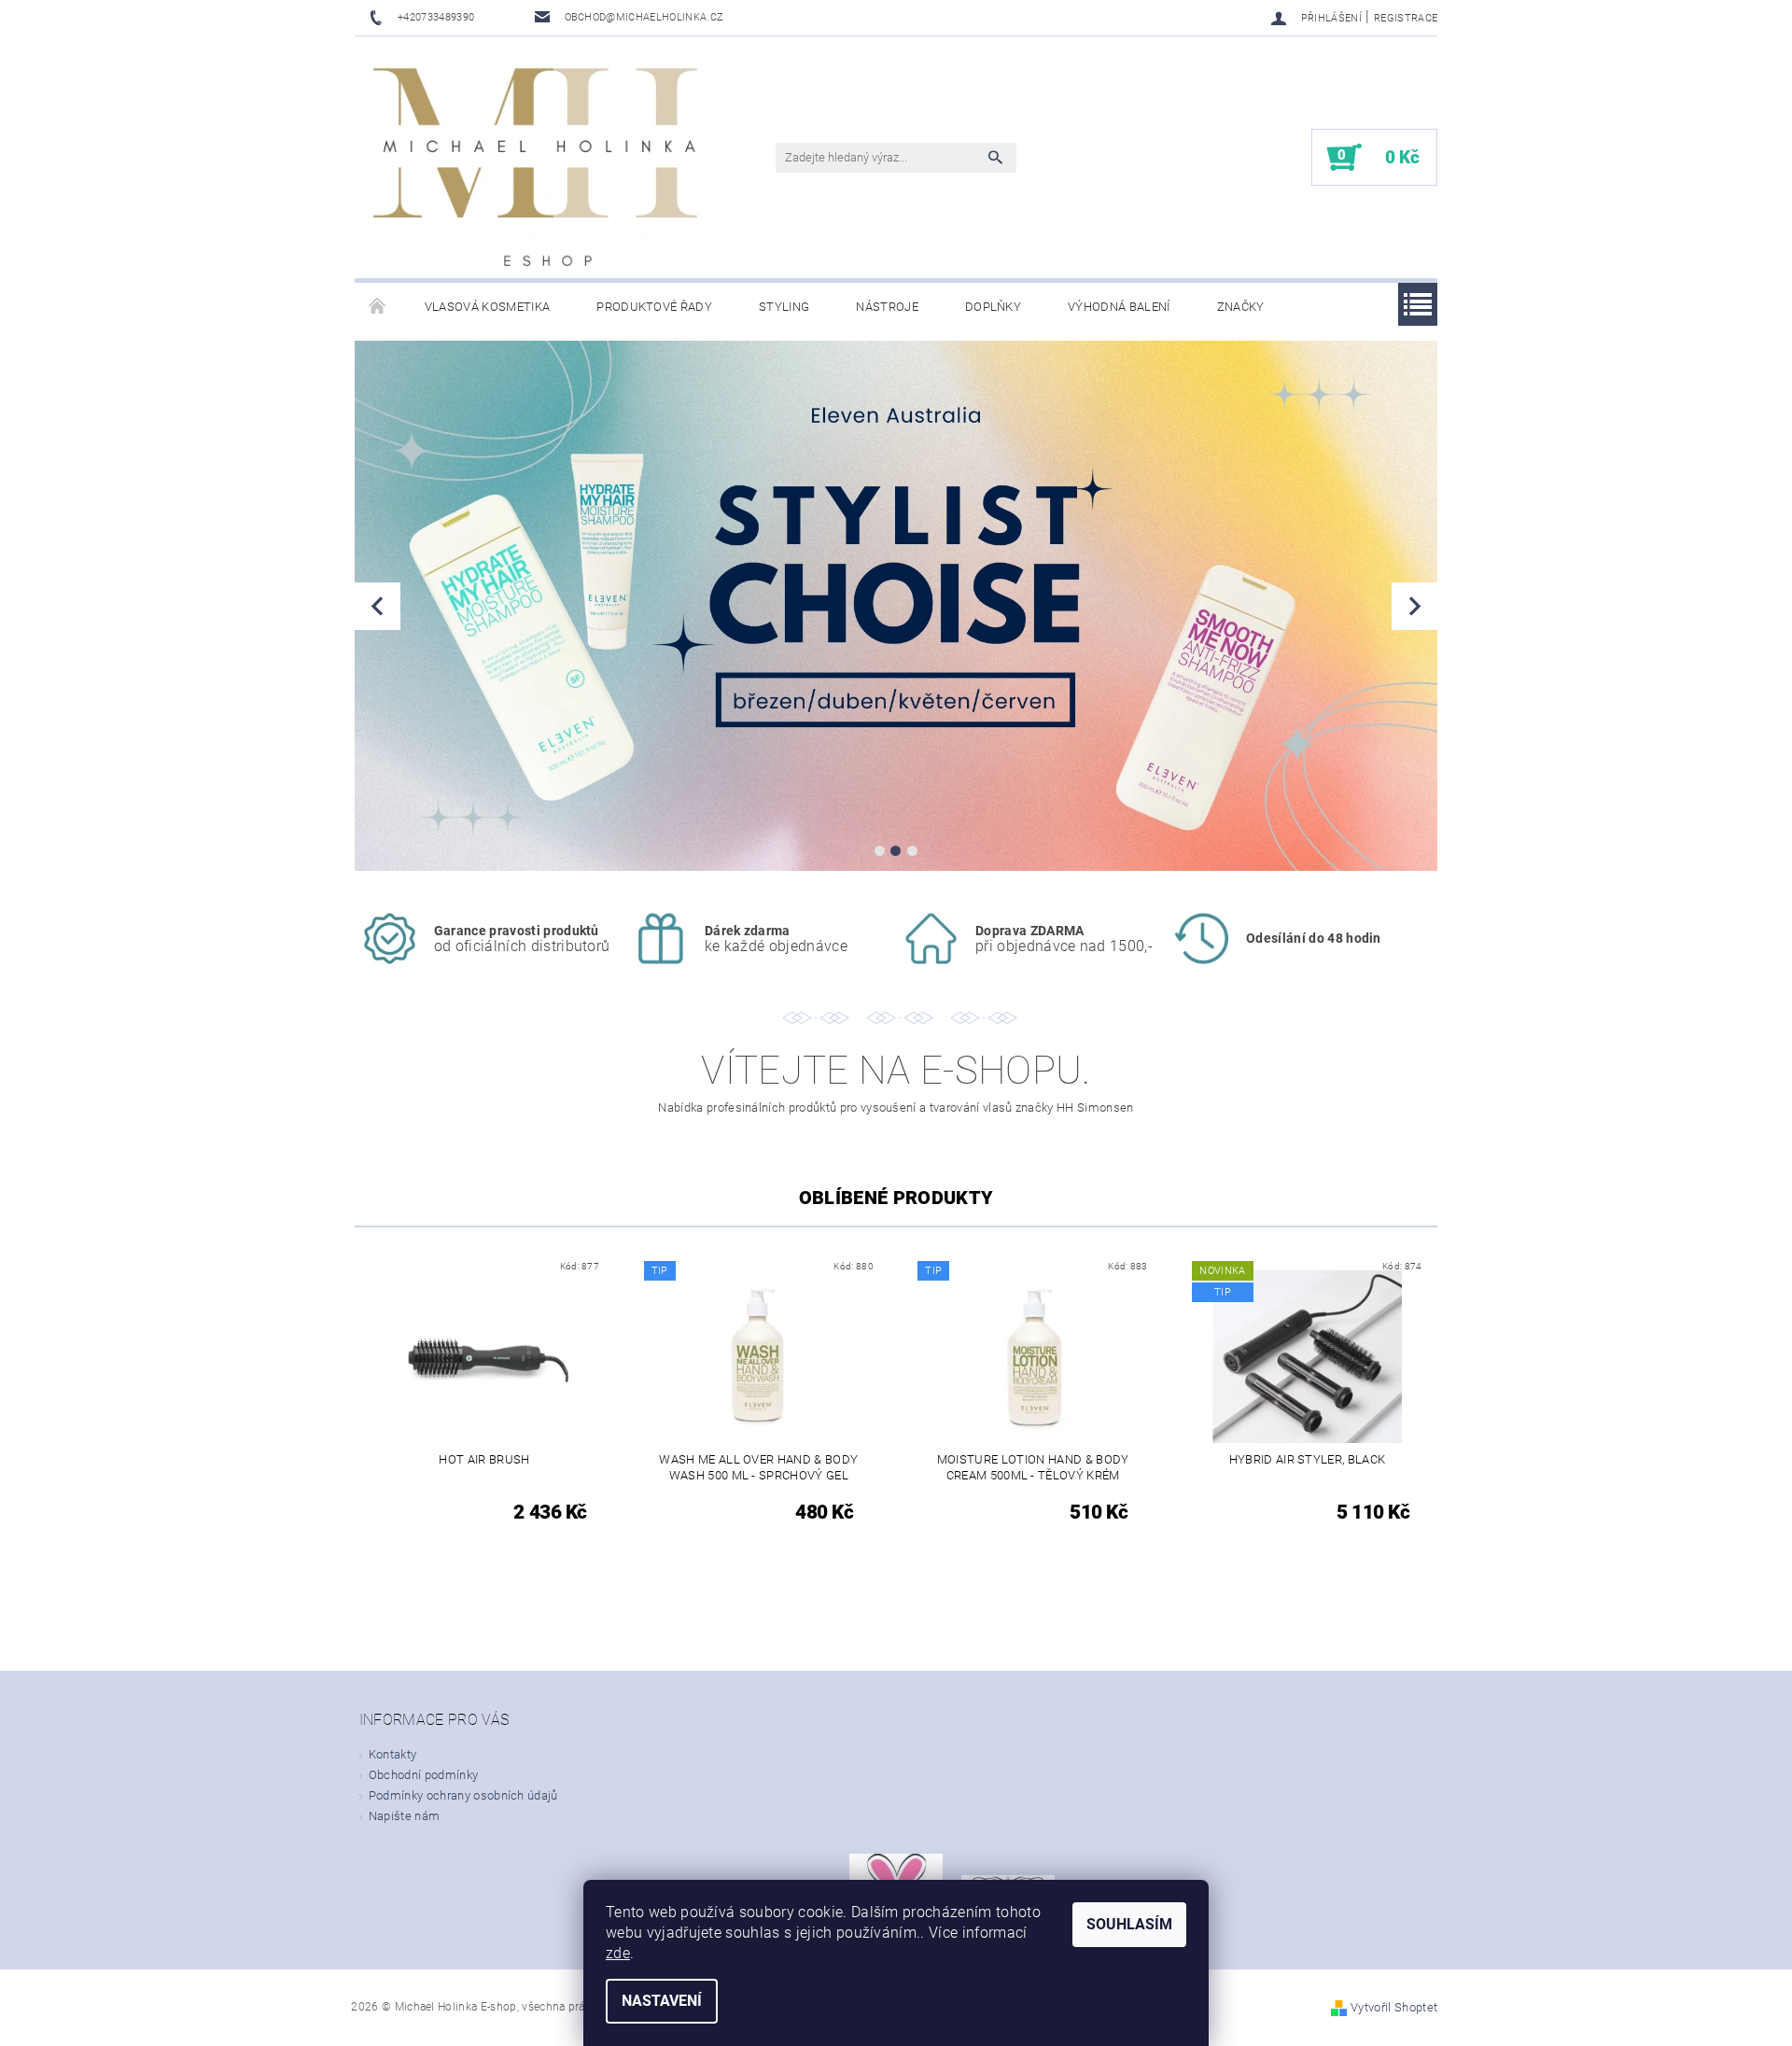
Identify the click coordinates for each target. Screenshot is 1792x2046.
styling (784, 307)
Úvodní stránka (378, 307)
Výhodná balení (1119, 307)
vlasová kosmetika (487, 307)
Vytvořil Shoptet (1394, 2007)
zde (618, 1953)
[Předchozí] (378, 606)
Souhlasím (1129, 1924)
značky (1241, 307)
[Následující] (1414, 606)
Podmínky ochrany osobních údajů (463, 1795)
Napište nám (405, 1816)
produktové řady (654, 307)
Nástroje (887, 307)
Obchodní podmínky (423, 1775)
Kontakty (393, 1754)
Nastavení (662, 2001)
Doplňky (993, 307)
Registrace (1406, 18)
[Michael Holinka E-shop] (537, 167)
